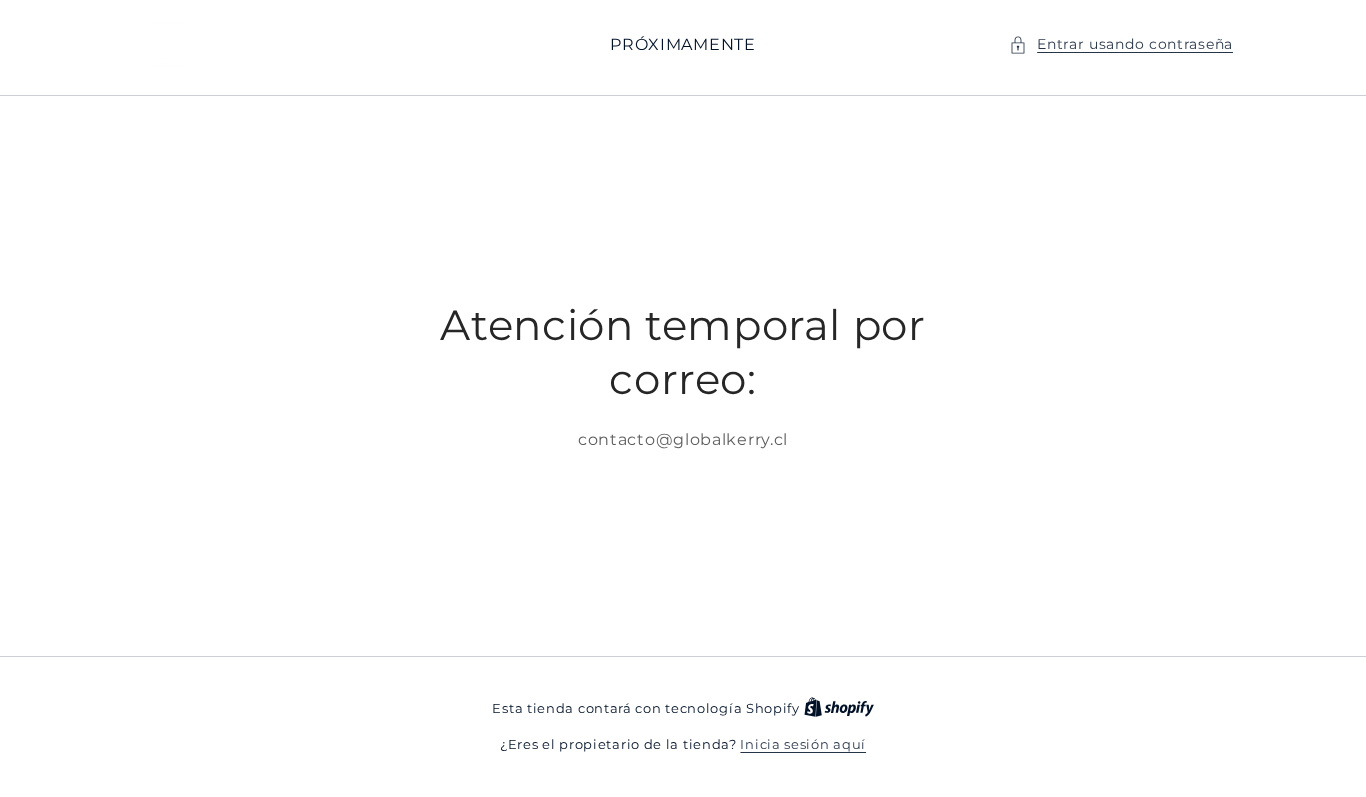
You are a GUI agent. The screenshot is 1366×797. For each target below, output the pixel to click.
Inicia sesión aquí (803, 744)
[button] (1121, 44)
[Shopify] (839, 708)
